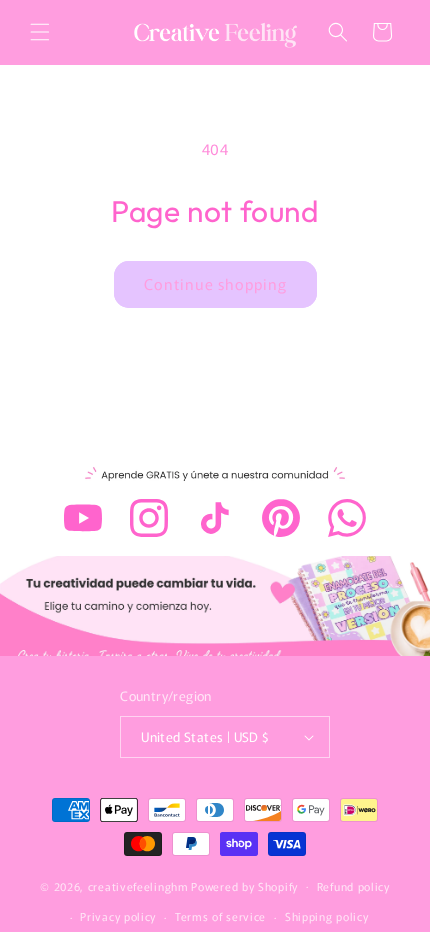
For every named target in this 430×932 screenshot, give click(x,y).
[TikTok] (215, 518)
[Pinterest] (281, 518)
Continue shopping (215, 283)
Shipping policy (327, 916)
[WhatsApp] (347, 518)
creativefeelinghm (138, 885)
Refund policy (353, 886)
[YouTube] (83, 518)
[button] (40, 32)
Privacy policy (118, 916)
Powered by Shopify (244, 885)
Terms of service (220, 916)
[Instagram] (149, 518)
